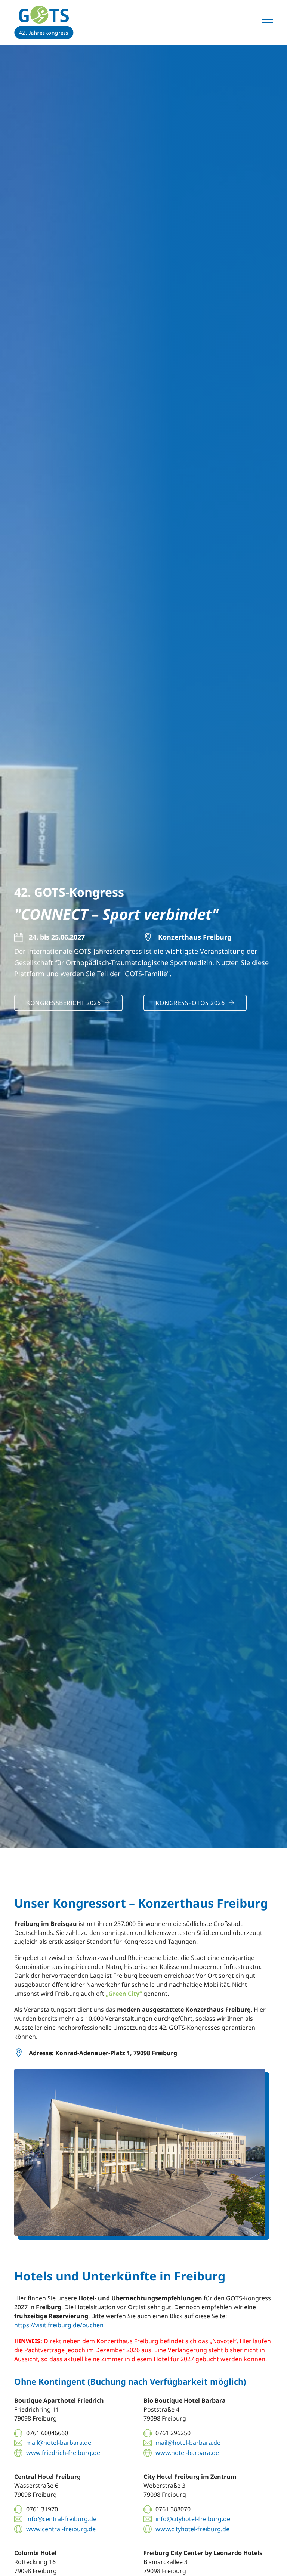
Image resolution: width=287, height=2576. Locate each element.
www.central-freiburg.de (61, 2529)
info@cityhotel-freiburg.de (193, 2519)
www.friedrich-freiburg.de (63, 2453)
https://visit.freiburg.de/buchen (59, 2325)
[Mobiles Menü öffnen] (267, 22)
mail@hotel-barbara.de (59, 2443)
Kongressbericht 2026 (63, 1003)
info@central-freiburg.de (61, 2519)
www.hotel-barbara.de (187, 2453)
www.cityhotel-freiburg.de (192, 2529)
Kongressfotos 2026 (190, 1003)
